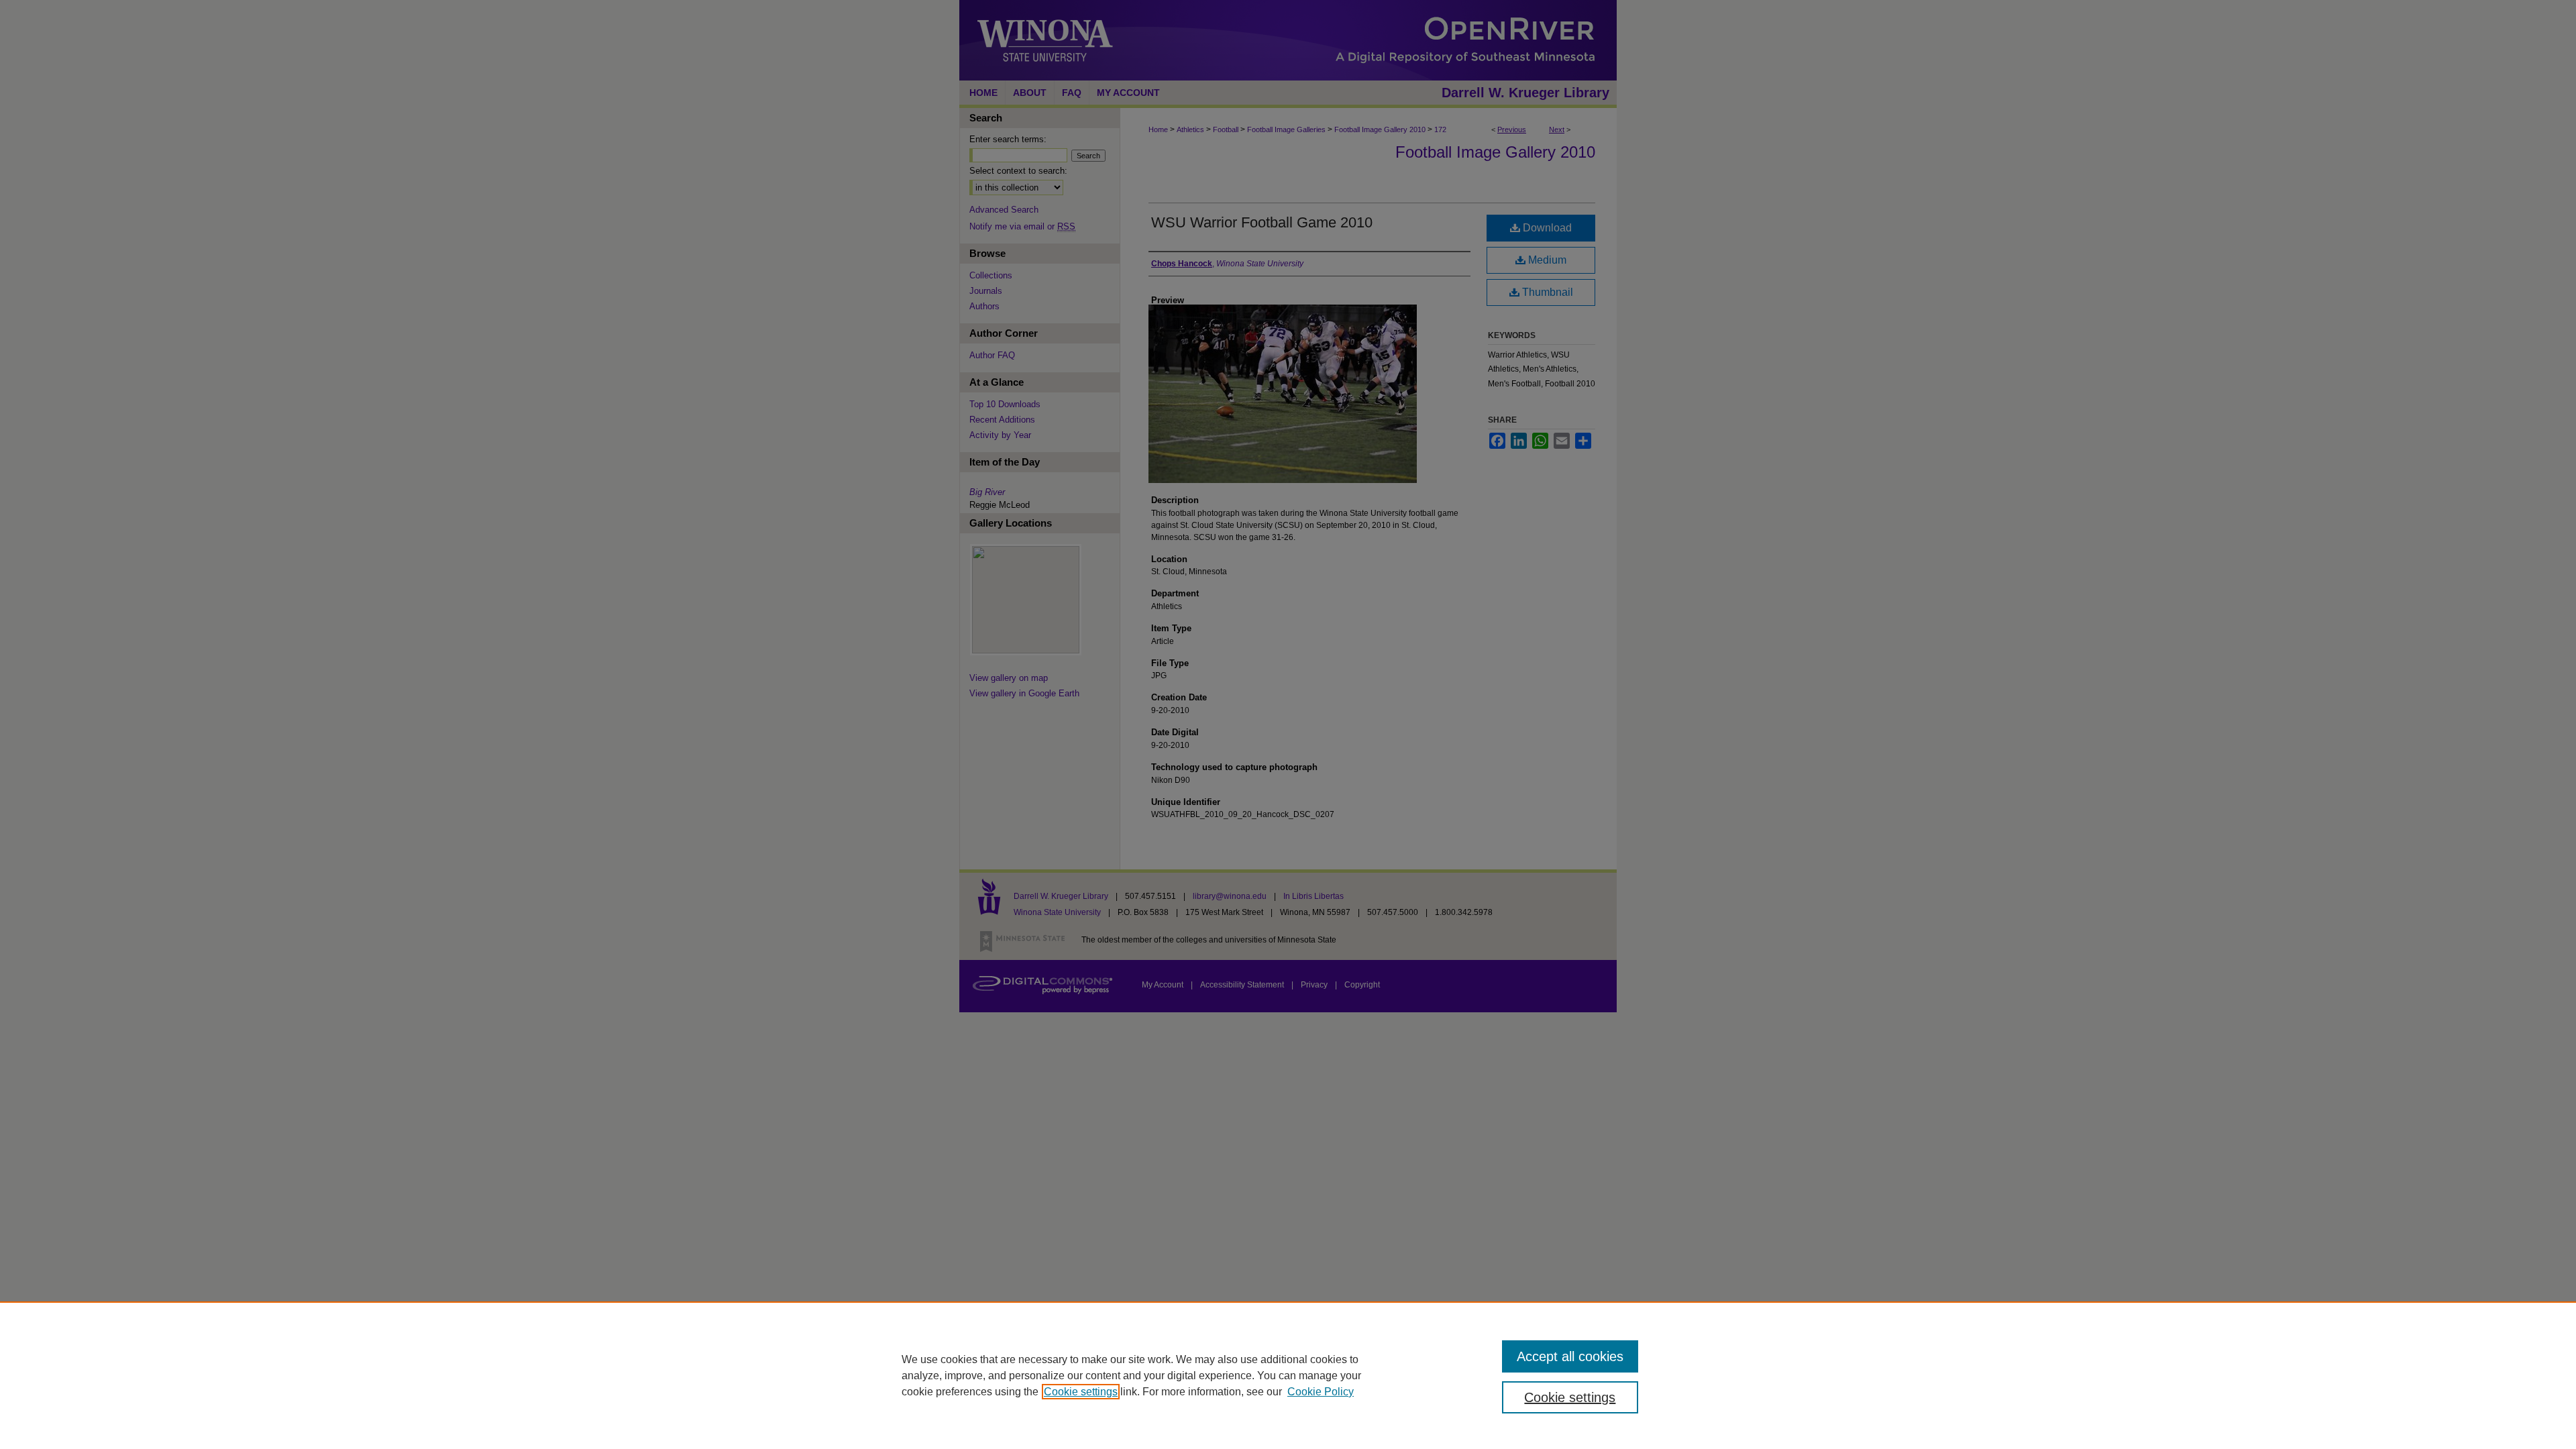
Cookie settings (1081, 1392)
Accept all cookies (1570, 1356)
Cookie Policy (1321, 1392)
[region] (1288, 1375)
